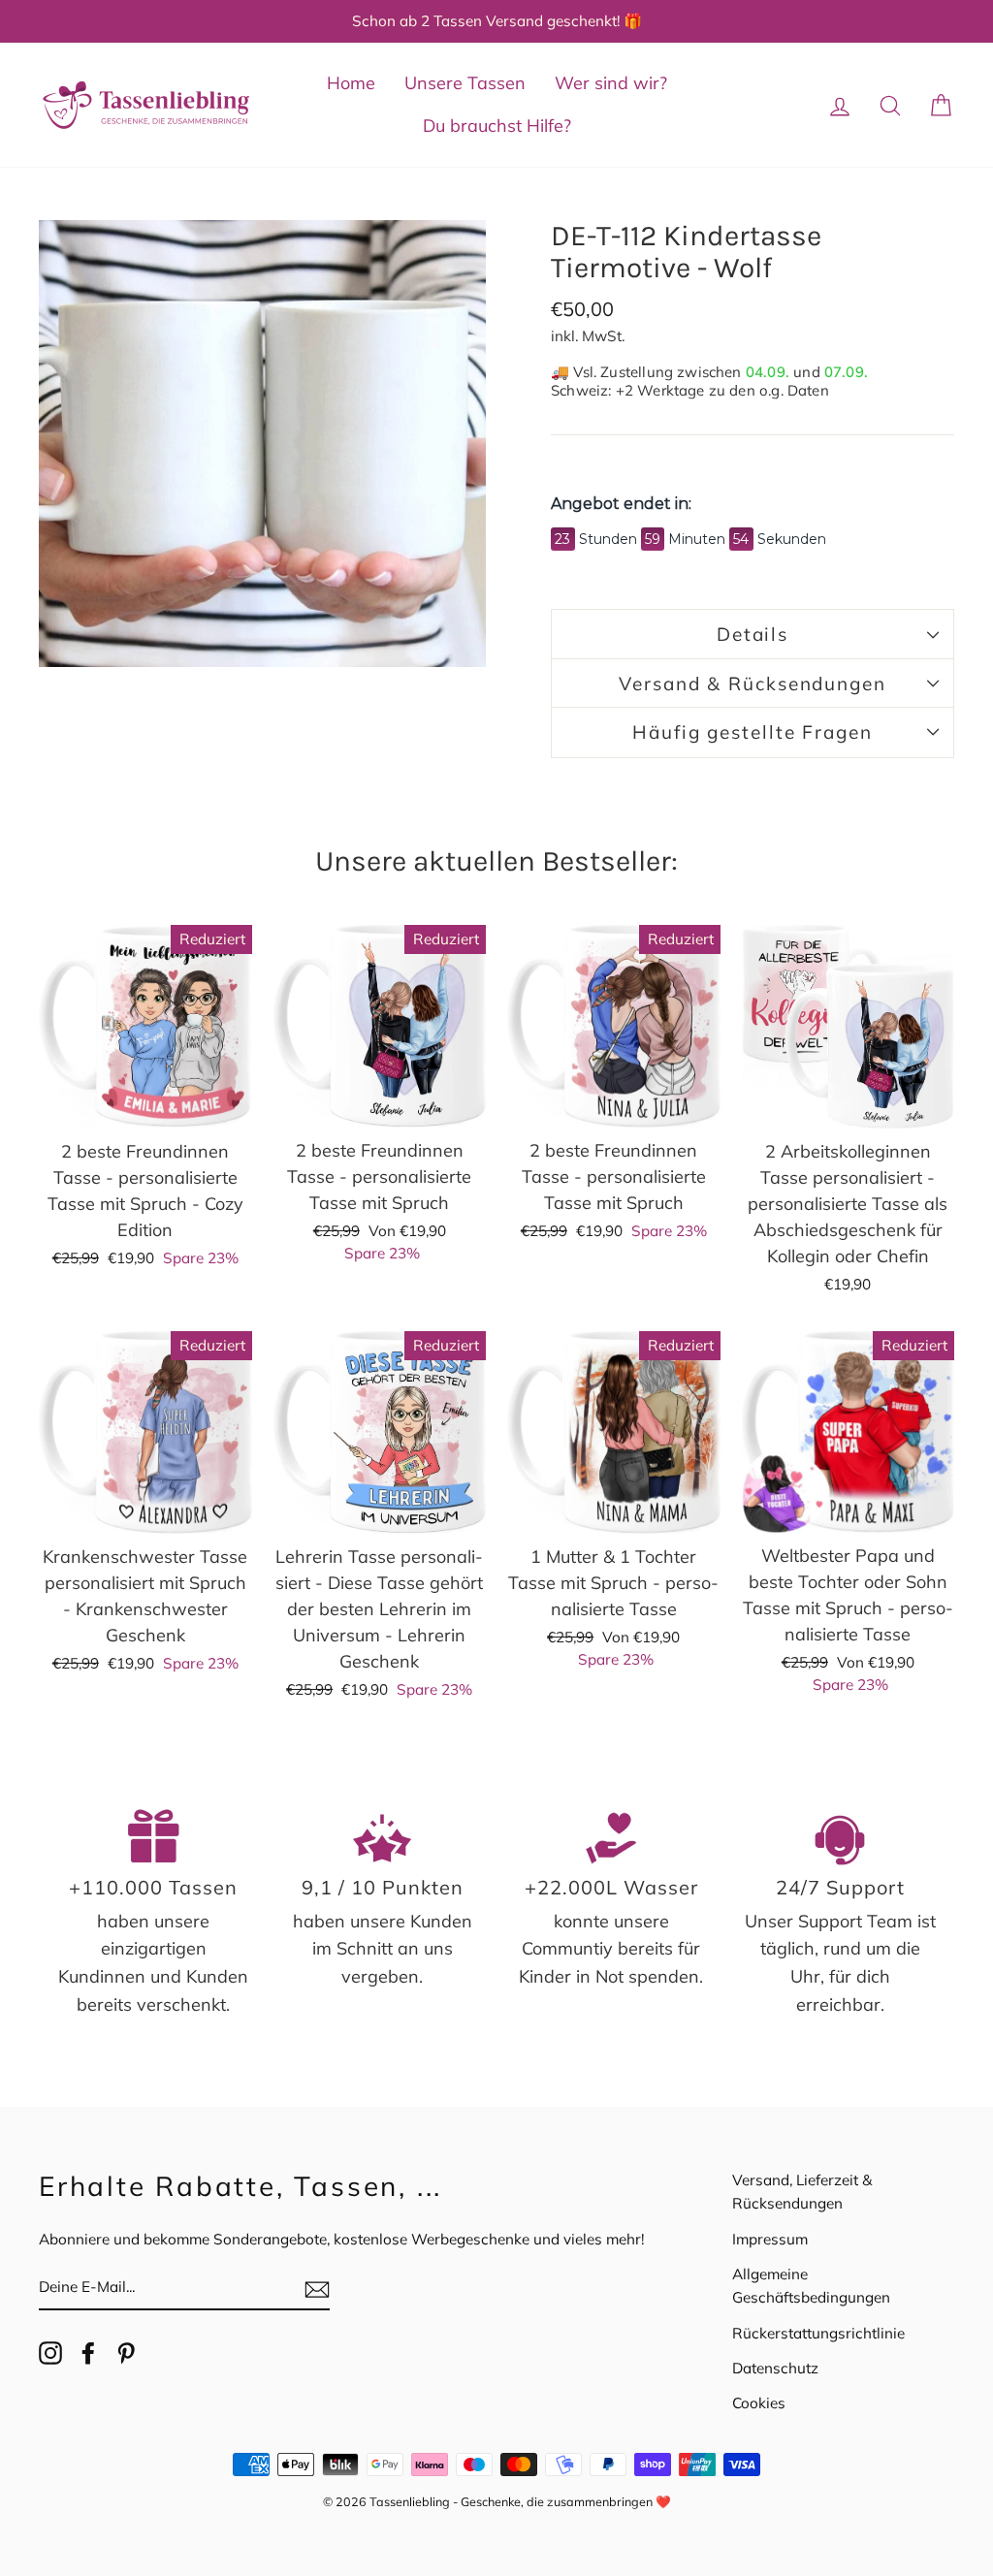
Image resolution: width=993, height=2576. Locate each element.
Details (753, 634)
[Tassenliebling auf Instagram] (50, 2352)
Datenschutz (775, 2368)
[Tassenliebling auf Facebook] (88, 2352)
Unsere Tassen (465, 83)
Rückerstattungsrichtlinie (818, 2333)
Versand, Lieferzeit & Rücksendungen (802, 2192)
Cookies (759, 2403)
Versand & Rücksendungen (753, 684)
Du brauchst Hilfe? (497, 126)
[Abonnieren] (317, 2289)
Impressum (770, 2239)
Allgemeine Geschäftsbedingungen (811, 2286)
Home (351, 83)
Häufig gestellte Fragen (753, 732)
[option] (496, 21)
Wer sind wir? (611, 83)
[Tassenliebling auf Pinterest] (126, 2352)
